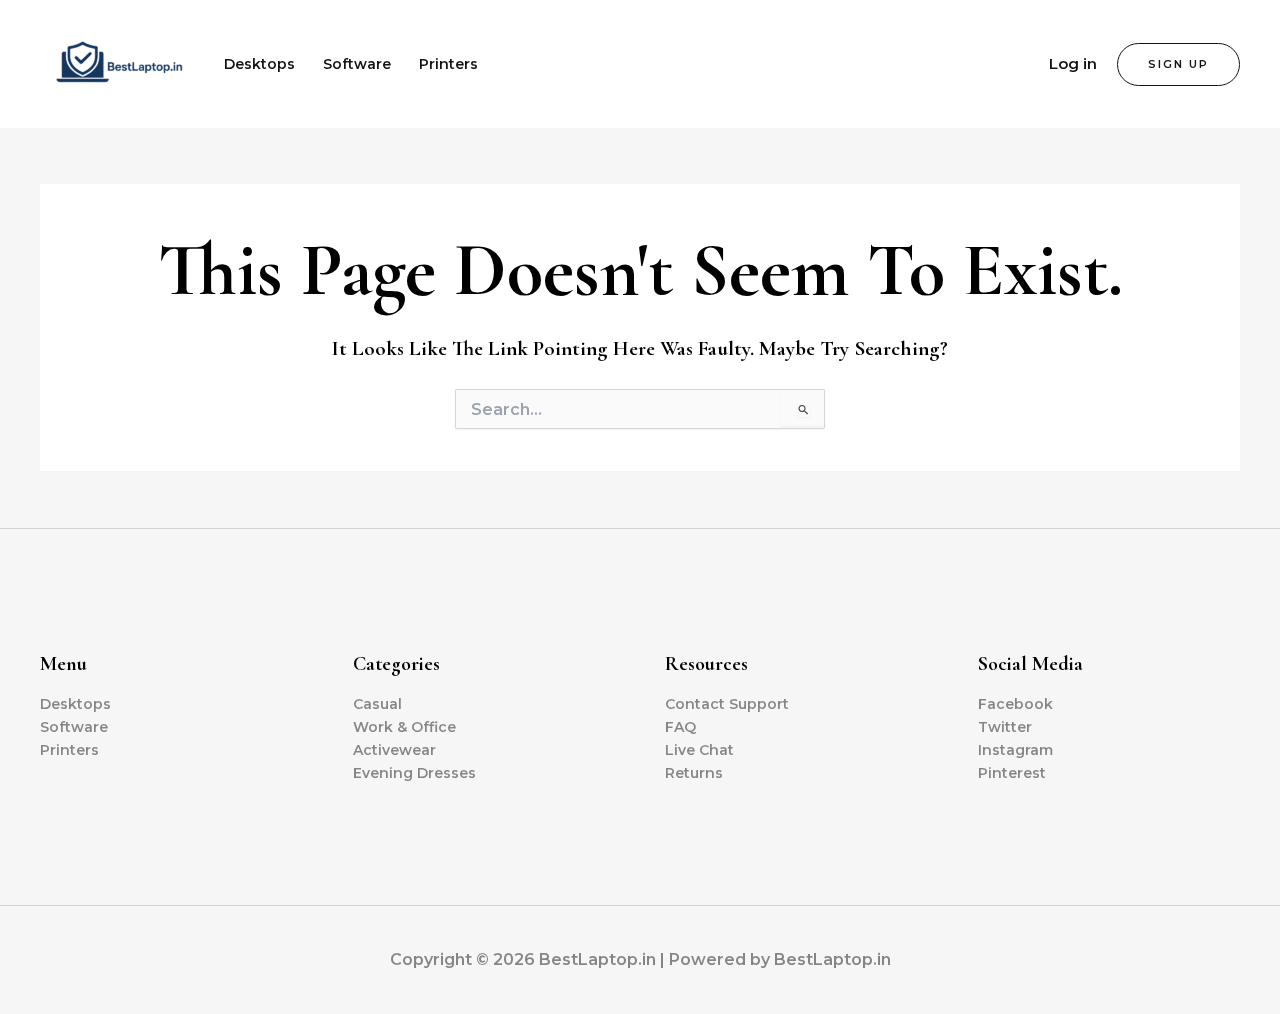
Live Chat (699, 750)
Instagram (1015, 750)
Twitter (1005, 727)
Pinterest (1012, 773)
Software (357, 64)
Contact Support (727, 704)
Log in (1073, 63)
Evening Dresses (414, 773)
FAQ (680, 727)
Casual (377, 704)
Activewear (394, 750)
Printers (448, 64)
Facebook (1015, 704)
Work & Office (404, 727)
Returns (694, 773)
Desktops (259, 64)
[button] (1178, 64)
